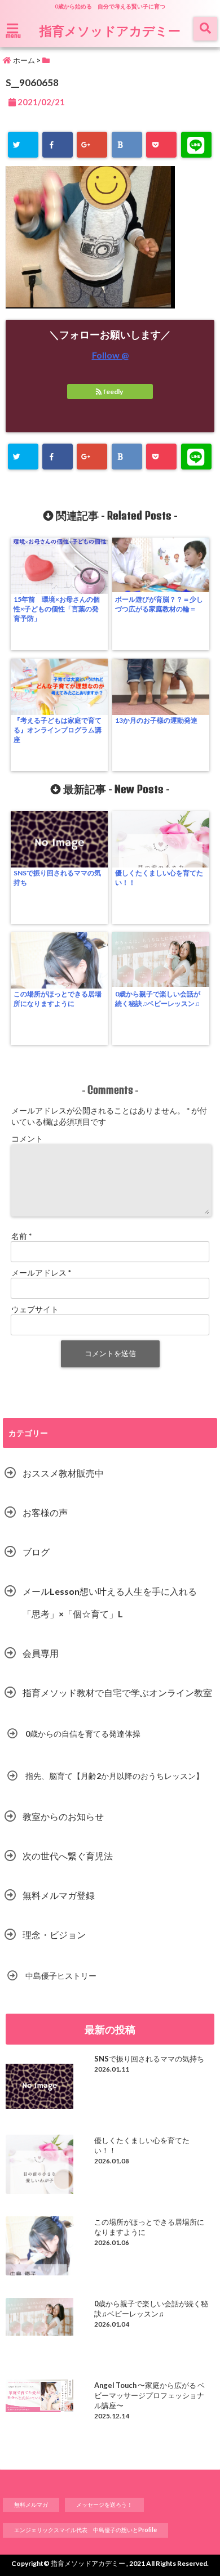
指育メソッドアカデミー (110, 30)
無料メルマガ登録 (59, 1895)
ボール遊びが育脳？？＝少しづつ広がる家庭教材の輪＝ (159, 604)
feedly (113, 392)
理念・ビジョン (54, 1935)
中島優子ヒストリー (61, 1976)
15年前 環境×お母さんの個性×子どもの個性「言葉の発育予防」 (57, 609)
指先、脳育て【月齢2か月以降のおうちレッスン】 (115, 1776)
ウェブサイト (35, 1309)
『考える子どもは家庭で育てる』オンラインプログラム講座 (58, 730)
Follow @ (110, 355)
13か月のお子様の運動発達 (156, 720)
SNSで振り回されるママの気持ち (57, 878)
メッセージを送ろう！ (104, 2505)
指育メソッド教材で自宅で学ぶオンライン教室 (117, 1692)
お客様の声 (45, 1512)
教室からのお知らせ (63, 1816)
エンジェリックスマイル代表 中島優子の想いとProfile (85, 2530)
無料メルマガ (31, 2505)
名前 (21, 1236)
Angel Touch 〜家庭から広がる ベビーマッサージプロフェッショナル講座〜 (149, 2395)
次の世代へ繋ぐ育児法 (68, 1856)
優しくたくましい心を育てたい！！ (159, 878)
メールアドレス (41, 1273)
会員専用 (41, 1653)
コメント (27, 1139)
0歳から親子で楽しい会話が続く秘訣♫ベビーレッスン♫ (158, 999)
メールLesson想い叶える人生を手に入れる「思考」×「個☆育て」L (110, 1602)
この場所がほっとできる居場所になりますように (58, 999)
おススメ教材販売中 (63, 1473)
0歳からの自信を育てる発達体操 (83, 1734)
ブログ (36, 1552)
